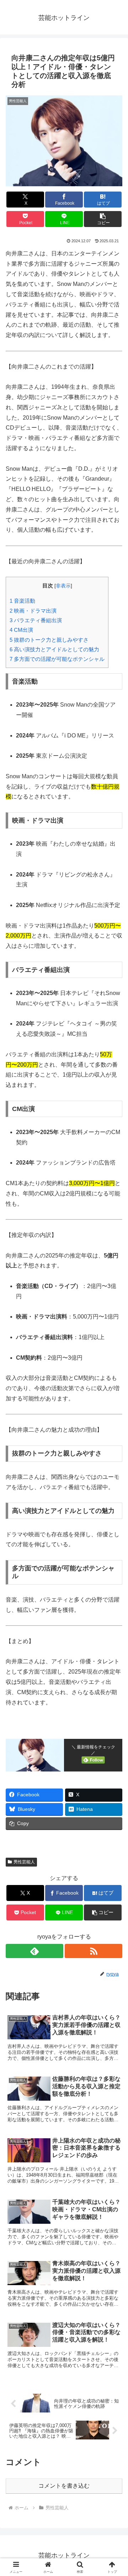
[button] (103, 219)
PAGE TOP (117, 2493)
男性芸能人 (24, 1862)
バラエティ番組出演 (36, 620)
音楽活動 (22, 601)
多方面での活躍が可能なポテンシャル (57, 659)
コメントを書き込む (64, 2486)
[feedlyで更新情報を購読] (34, 1951)
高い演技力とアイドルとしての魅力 (54, 649)
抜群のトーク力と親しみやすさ (49, 640)
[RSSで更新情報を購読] (94, 1951)
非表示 (63, 586)
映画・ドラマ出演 (33, 611)
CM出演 (21, 630)
